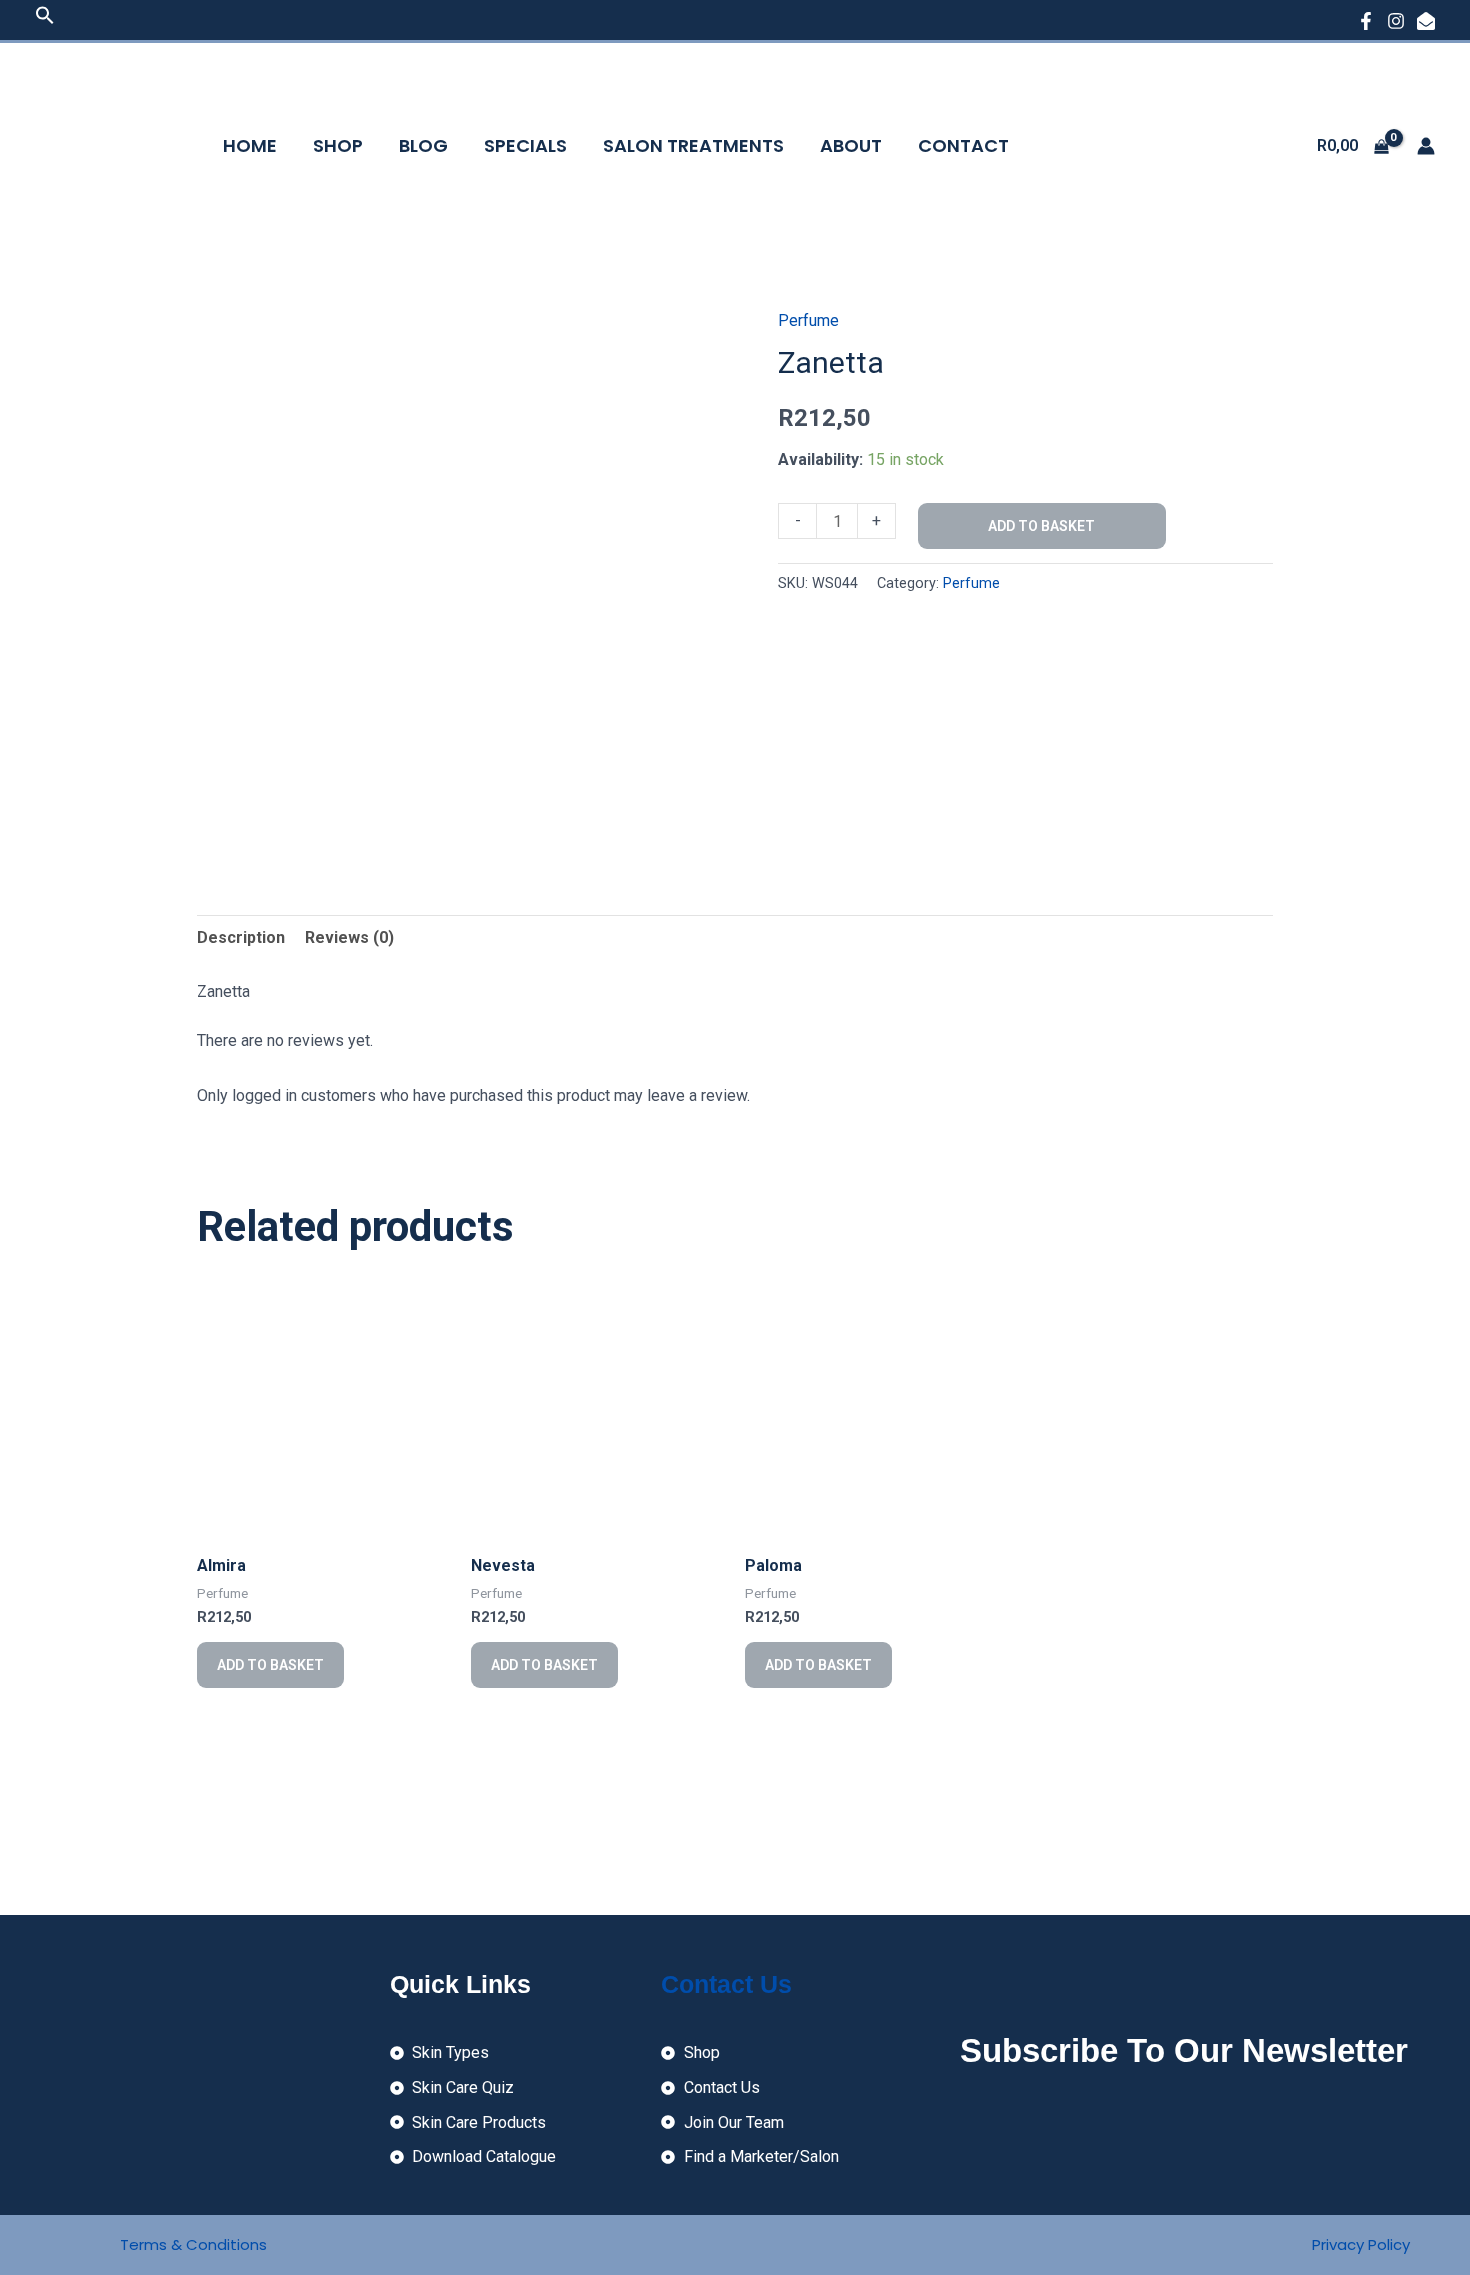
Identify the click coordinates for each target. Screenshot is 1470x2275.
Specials (525, 145)
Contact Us (726, 1984)
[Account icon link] (1426, 146)
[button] (45, 19)
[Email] (1426, 21)
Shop (338, 145)
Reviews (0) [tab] (349, 937)
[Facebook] (1366, 21)
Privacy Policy (1361, 2244)
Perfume (808, 320)
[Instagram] (1396, 21)
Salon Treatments (693, 145)
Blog (423, 145)
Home (250, 145)
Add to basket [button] (270, 1665)
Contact (963, 145)
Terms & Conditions (193, 2244)
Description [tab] (241, 937)
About (851, 145)
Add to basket (1041, 526)
